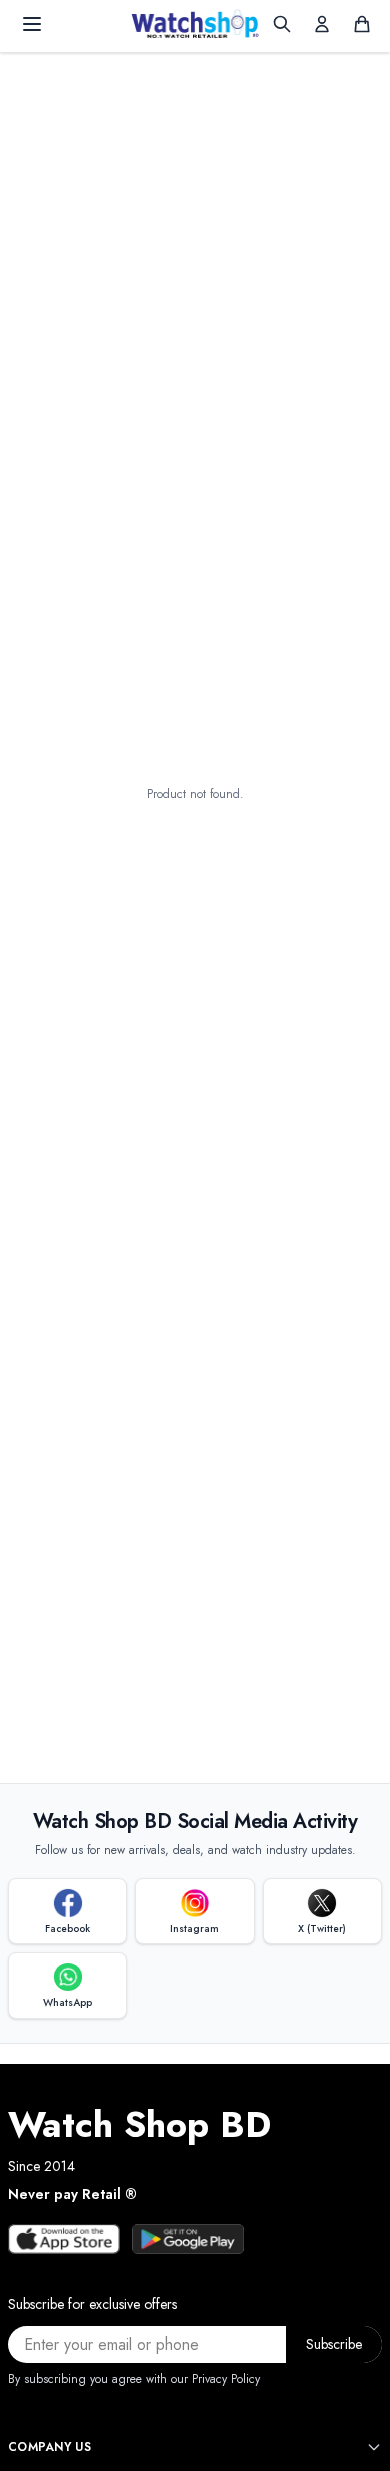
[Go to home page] (195, 24)
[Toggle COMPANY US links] (374, 2447)
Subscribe (334, 2344)
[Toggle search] (282, 24)
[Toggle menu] (32, 24)
